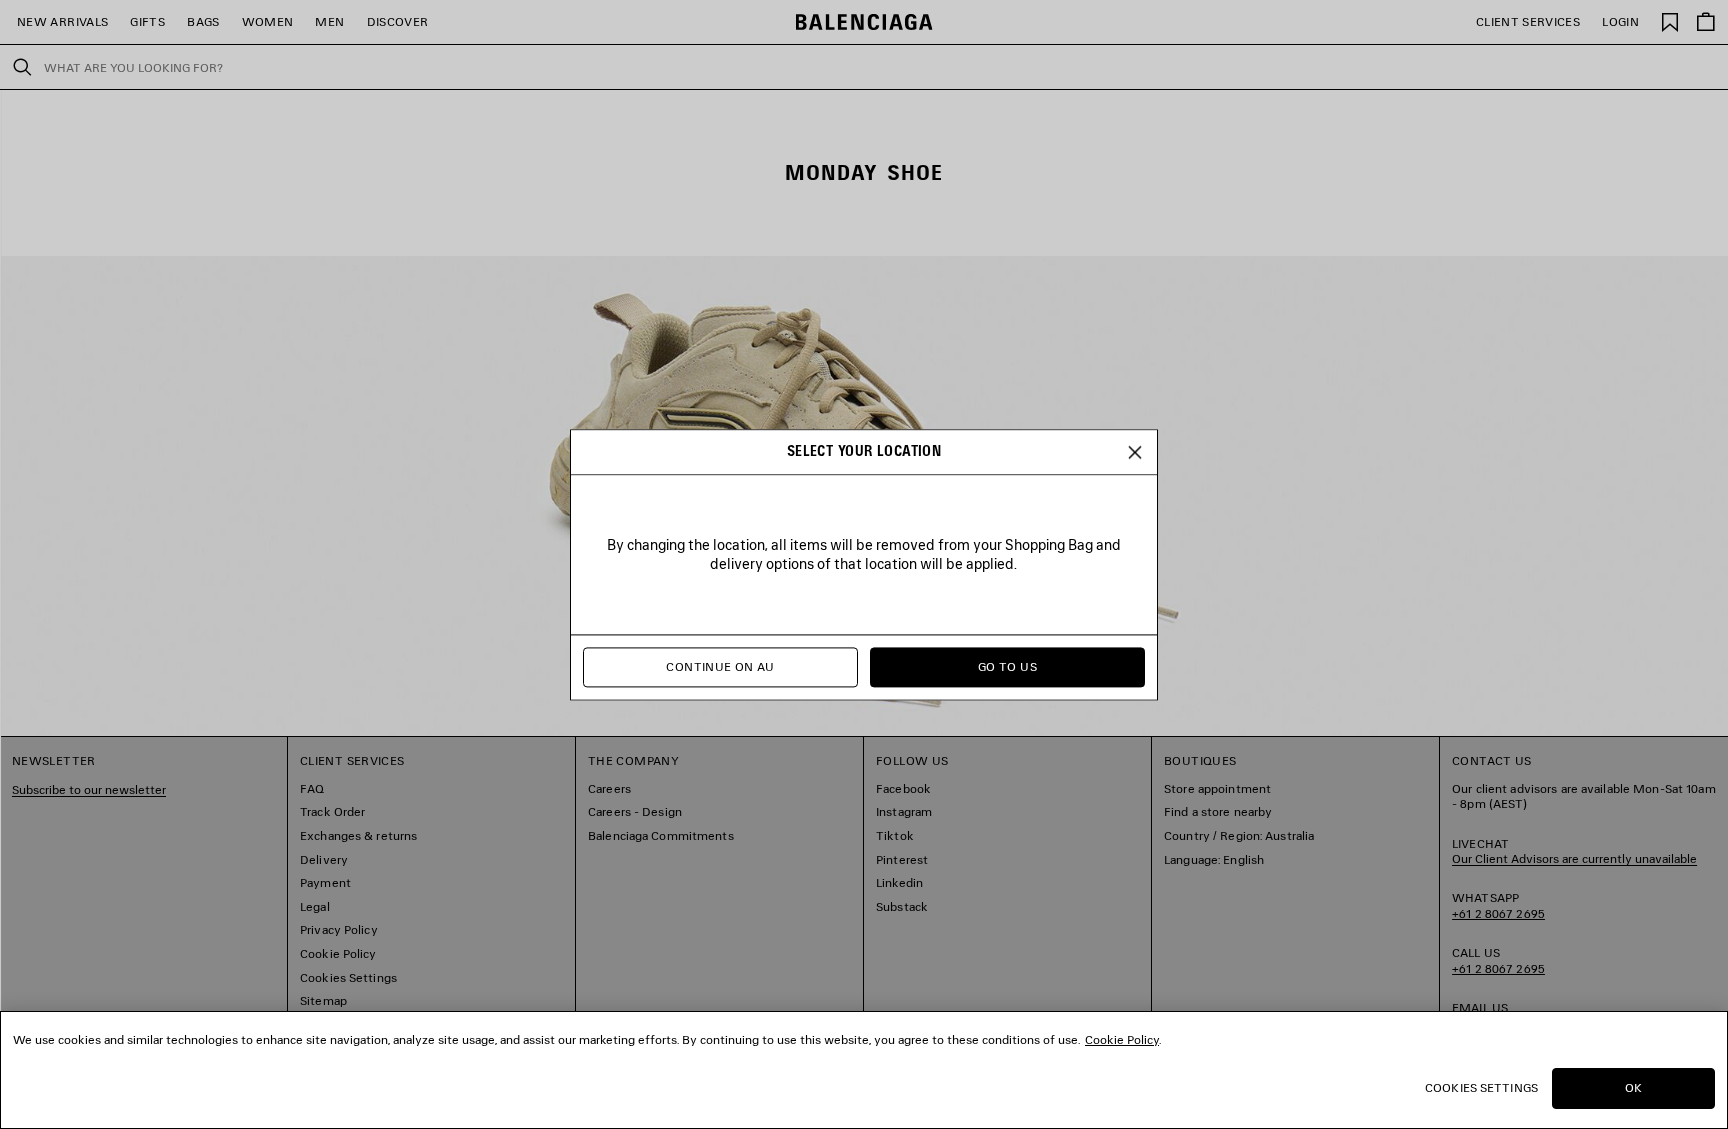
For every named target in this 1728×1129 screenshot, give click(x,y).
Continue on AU (720, 666)
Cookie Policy (1122, 1039)
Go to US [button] (1007, 666)
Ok (1633, 1087)
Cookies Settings (1481, 1087)
